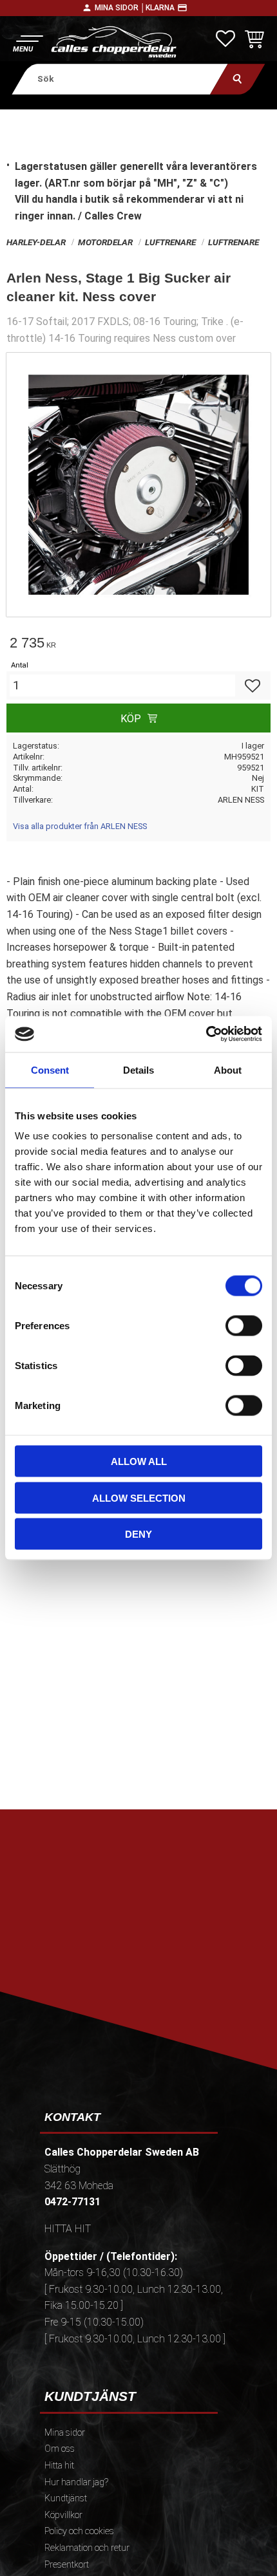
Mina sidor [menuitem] (65, 2433)
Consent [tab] (50, 1069)
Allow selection (139, 1498)
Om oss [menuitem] (60, 2449)
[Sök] (237, 79)
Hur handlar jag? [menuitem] (76, 2482)
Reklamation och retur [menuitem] (87, 2548)
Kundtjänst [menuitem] (66, 2498)
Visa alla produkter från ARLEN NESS (80, 826)
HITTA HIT (68, 2229)
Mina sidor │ (120, 8)
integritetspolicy (138, 1978)
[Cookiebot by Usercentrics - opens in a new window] (206, 1034)
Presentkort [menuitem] (67, 2565)
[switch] (244, 1326)
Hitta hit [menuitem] (59, 2466)
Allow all (139, 1461)
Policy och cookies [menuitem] (79, 2531)
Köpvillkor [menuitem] (63, 2515)
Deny (138, 1534)
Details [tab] (138, 1069)
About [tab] (228, 1069)
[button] (27, 42)
